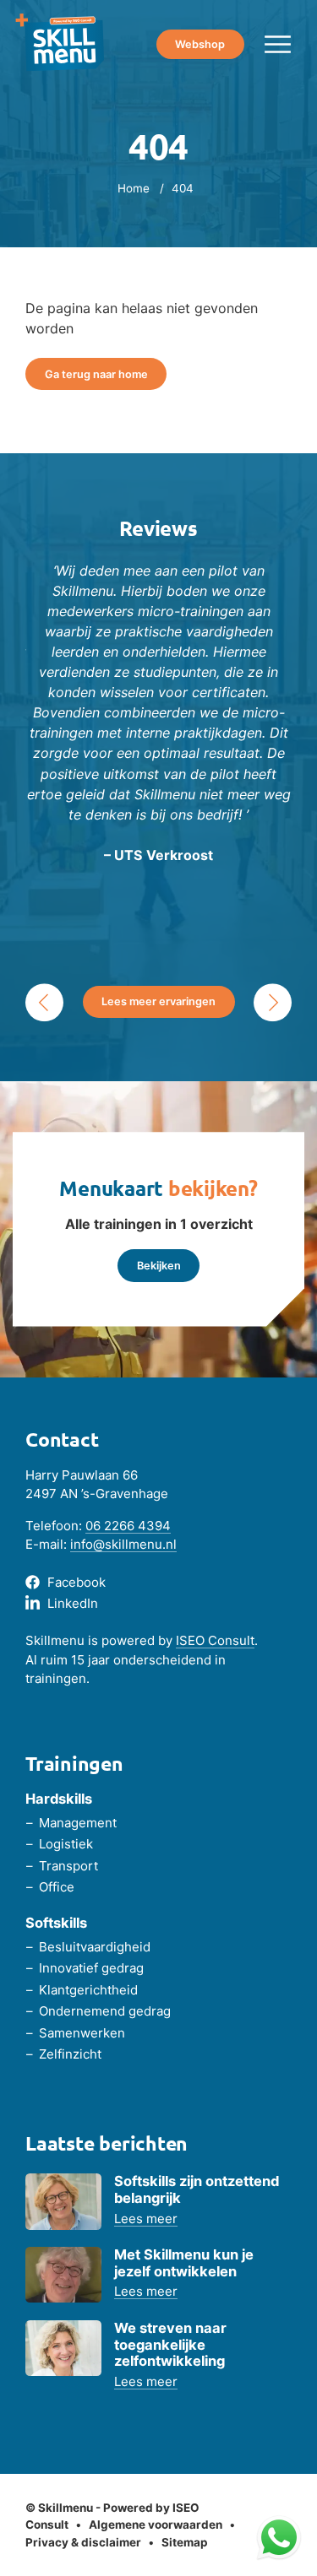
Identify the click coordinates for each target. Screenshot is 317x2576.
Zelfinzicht (70, 2054)
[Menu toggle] (278, 44)
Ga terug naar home (96, 374)
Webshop (200, 44)
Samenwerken (82, 2033)
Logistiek (66, 1844)
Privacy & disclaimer (83, 2542)
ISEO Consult (215, 1640)
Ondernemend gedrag (105, 2011)
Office (57, 1887)
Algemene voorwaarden (156, 2525)
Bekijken (159, 1266)
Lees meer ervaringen (158, 1001)
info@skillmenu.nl (123, 1544)
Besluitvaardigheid (95, 1947)
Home (134, 188)
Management (78, 1823)
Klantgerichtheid (88, 1990)
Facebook (77, 1582)
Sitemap (185, 2542)
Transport (68, 1866)
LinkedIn (73, 1603)
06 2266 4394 (128, 1526)
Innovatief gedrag (91, 1968)
